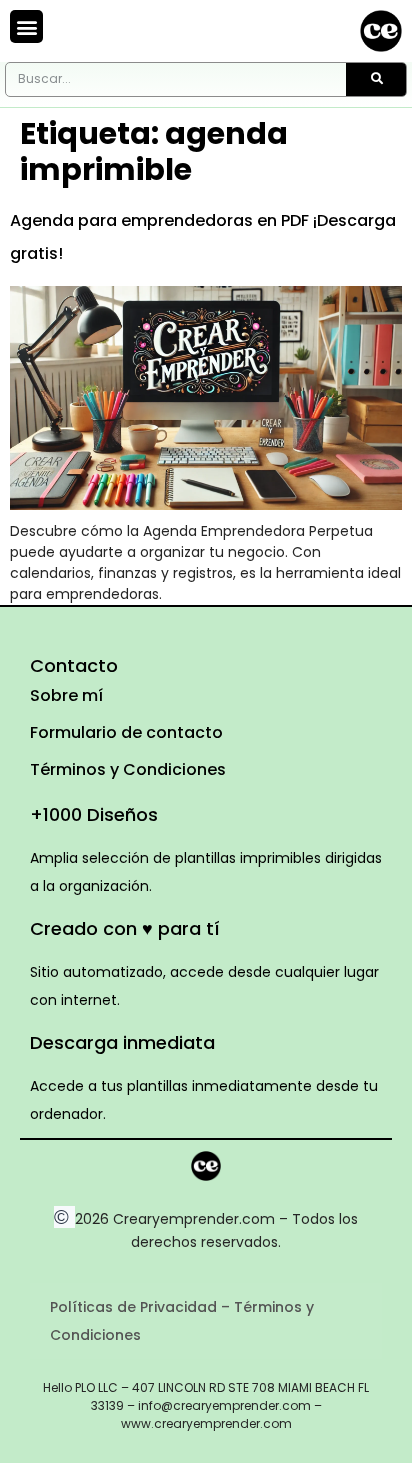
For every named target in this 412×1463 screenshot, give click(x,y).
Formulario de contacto (126, 732)
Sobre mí (66, 695)
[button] (26, 26)
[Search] (376, 79)
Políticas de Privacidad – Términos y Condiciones (182, 1321)
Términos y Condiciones (128, 769)
